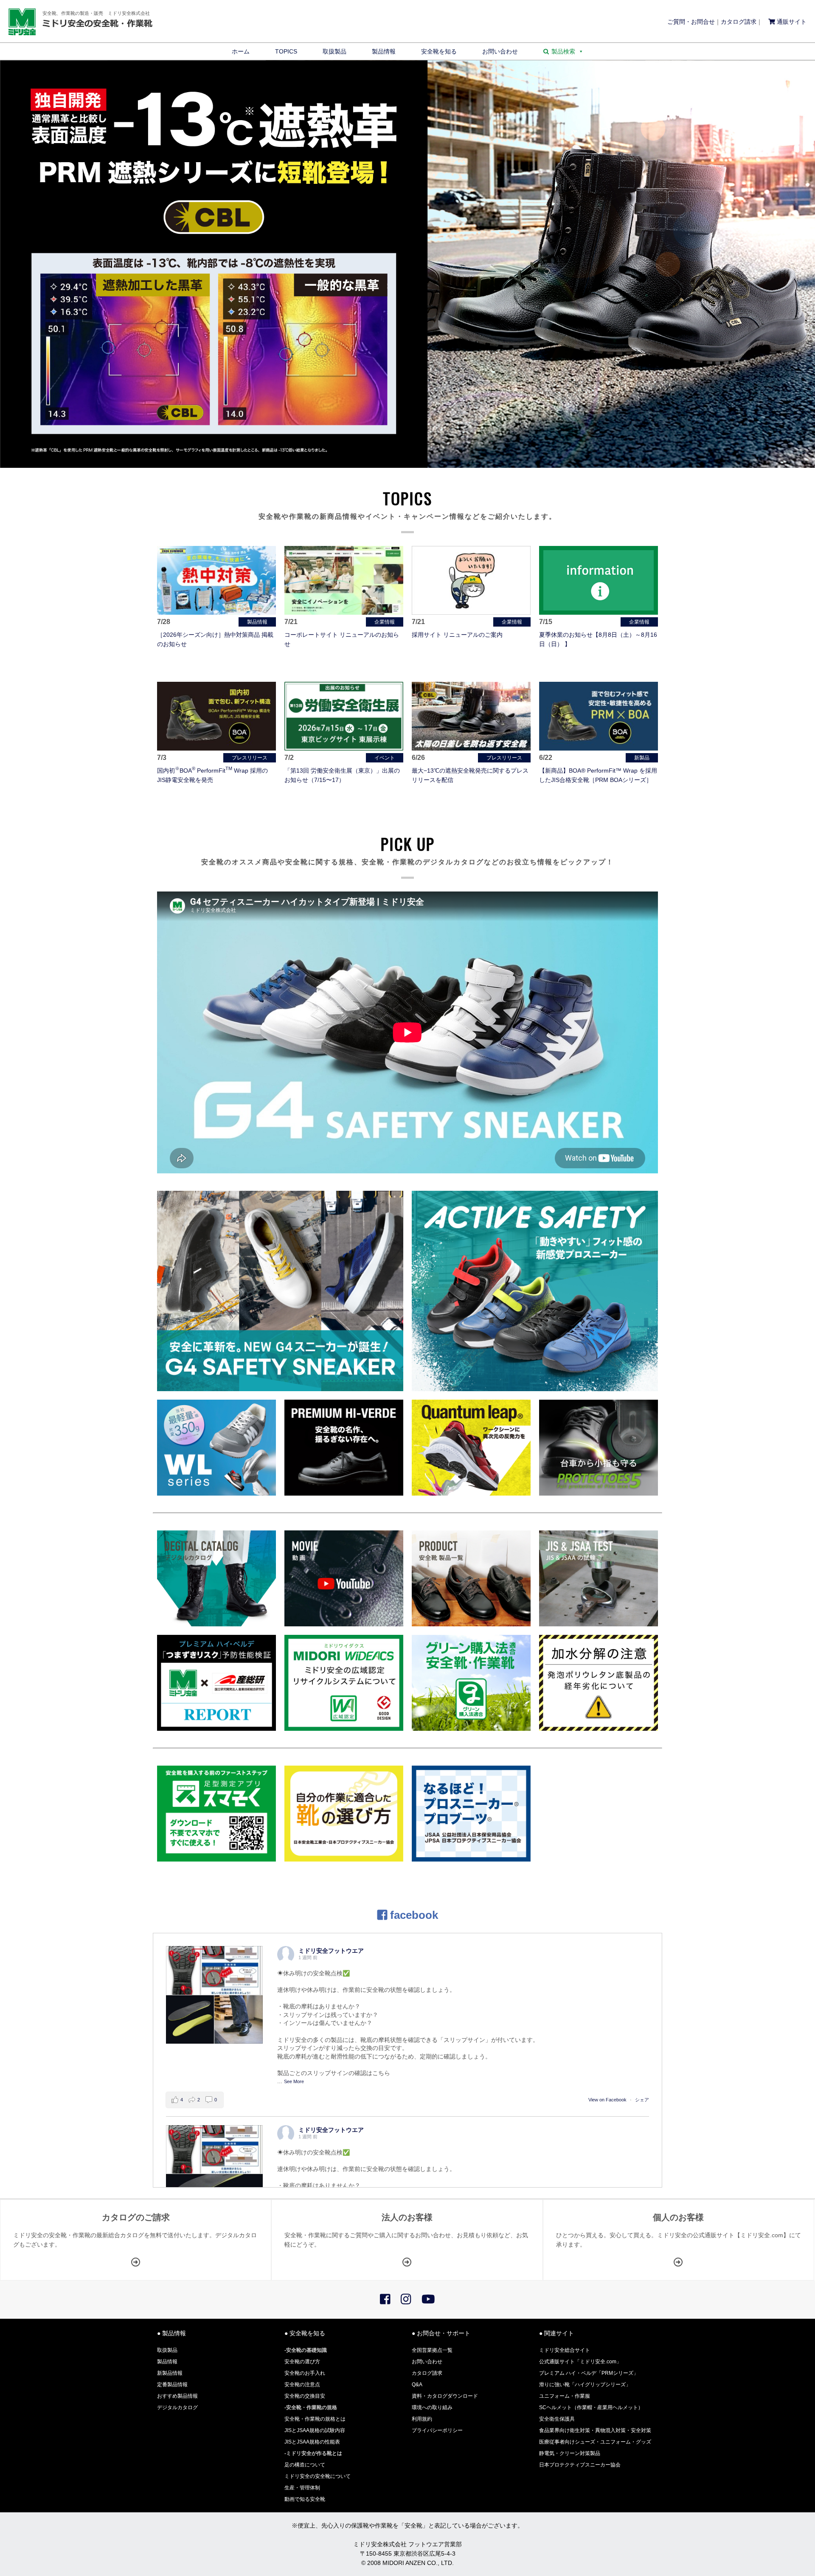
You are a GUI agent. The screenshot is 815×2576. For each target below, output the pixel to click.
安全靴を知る (439, 51)
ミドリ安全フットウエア (331, 1951)
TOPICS (286, 51)
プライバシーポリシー (437, 2430)
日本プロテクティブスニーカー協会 (580, 2465)
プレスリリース (250, 758)
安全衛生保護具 (557, 2419)
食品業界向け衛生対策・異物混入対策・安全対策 (595, 2430)
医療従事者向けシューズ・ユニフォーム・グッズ (595, 2442)
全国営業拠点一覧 (432, 2350)
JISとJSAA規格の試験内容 (315, 2430)
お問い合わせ (500, 51)
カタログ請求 (739, 22)
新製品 (642, 758)
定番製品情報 (172, 2385)
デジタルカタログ (177, 2407)
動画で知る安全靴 (305, 2499)
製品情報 (384, 51)
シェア (642, 2100)
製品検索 (563, 51)
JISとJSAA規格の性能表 (312, 2442)
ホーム (241, 51)
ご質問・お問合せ (691, 22)
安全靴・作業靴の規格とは (315, 2419)
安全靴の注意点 (302, 2385)
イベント (385, 758)
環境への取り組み (432, 2407)
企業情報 (385, 622)
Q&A (417, 2385)
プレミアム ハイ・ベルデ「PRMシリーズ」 (589, 2373)
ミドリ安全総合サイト (565, 2350)
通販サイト (791, 22)
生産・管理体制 (302, 2488)
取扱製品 (334, 51)
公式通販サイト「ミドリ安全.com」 (580, 2362)
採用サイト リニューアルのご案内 (457, 635)
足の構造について (305, 2465)
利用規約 (422, 2419)
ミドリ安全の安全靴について (318, 2476)
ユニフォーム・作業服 (565, 2396)
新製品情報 (170, 2373)
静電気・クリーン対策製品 (570, 2453)
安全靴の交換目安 (305, 2396)
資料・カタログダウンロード (445, 2396)
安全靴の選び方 (302, 2362)
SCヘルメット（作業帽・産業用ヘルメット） (591, 2407)
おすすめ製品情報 (177, 2396)
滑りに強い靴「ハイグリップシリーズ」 (585, 2385)
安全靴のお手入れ (305, 2373)
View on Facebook (607, 2100)
